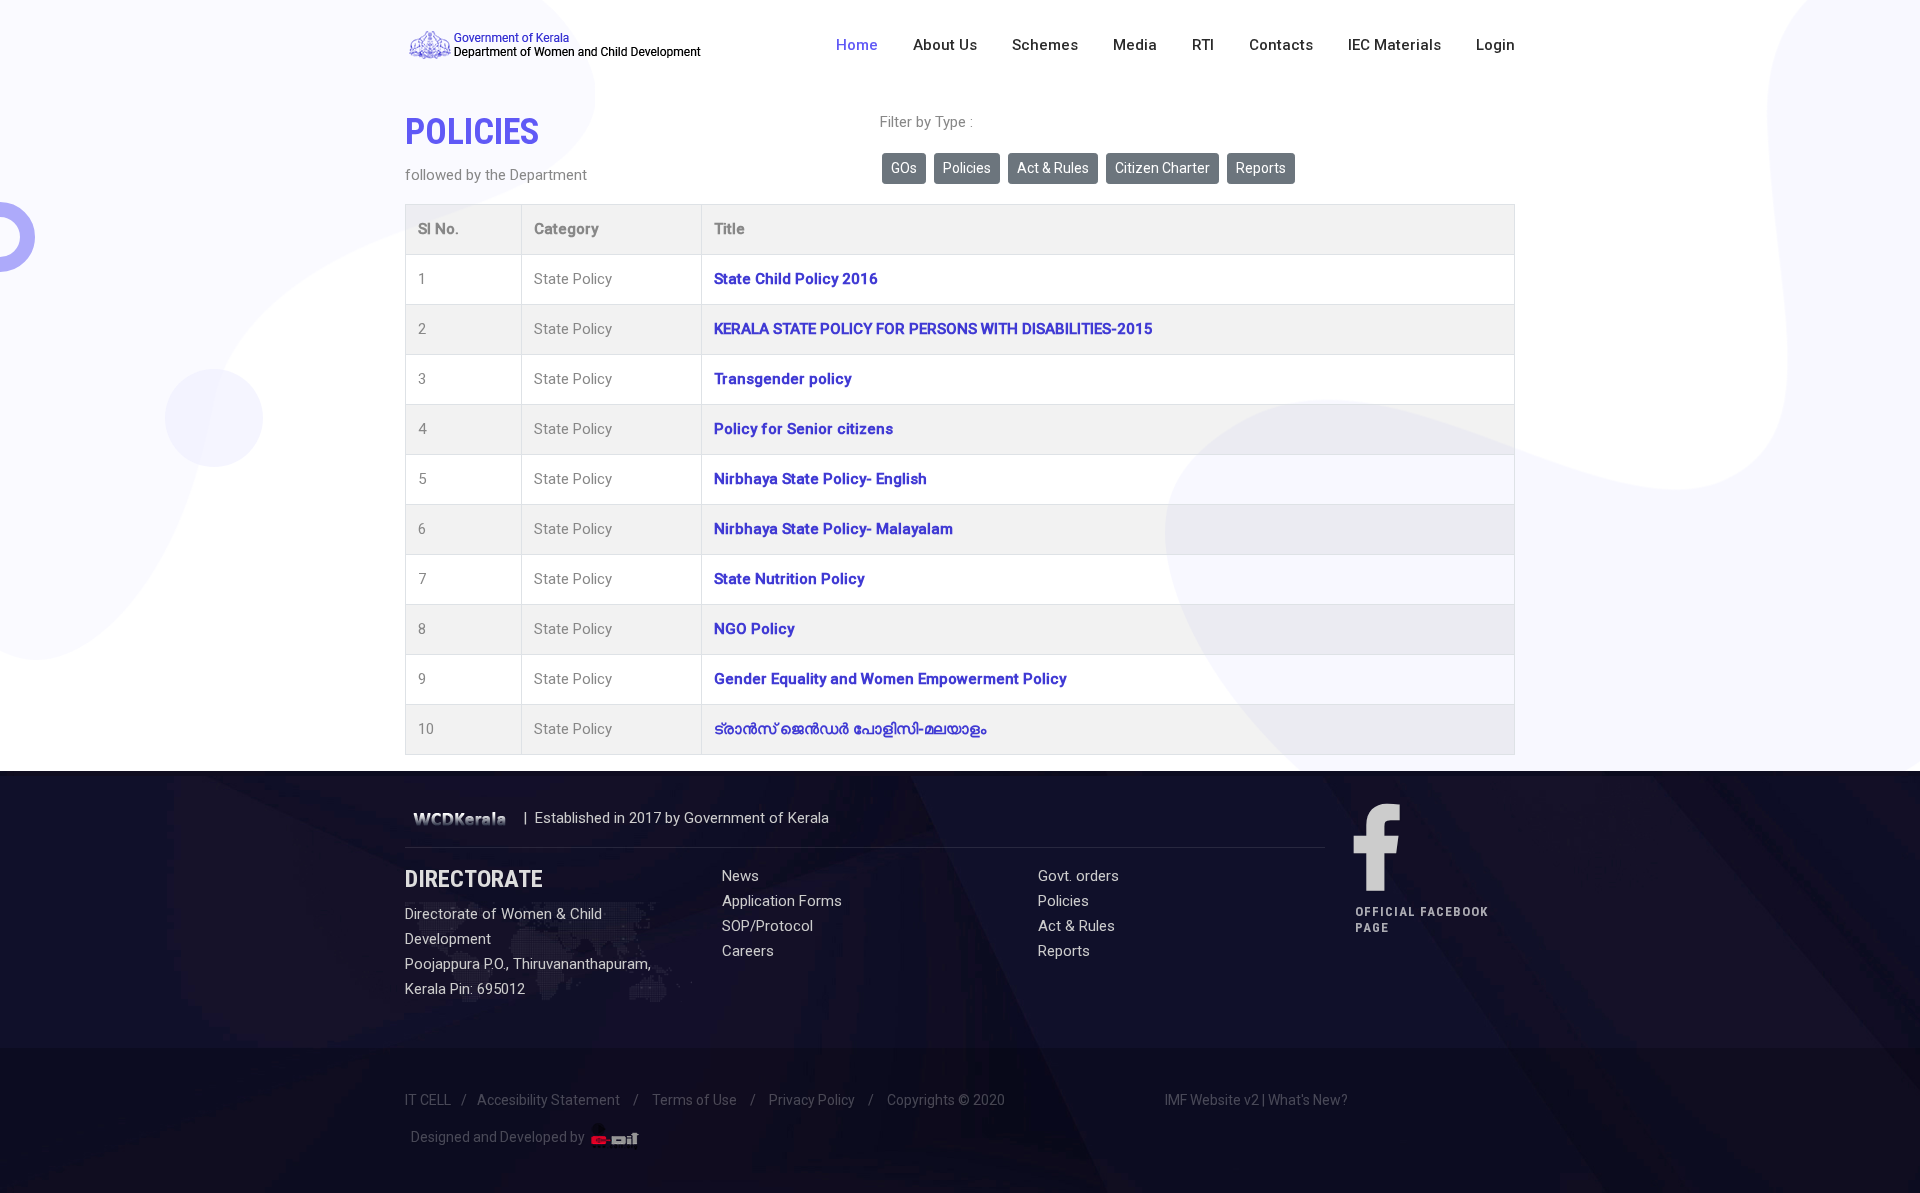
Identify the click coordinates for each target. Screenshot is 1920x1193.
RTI (1203, 45)
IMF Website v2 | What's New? (1256, 1100)
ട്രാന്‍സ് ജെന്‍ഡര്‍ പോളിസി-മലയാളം (850, 729)
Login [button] (1495, 45)
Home (857, 45)
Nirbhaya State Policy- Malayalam (833, 529)
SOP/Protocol (767, 926)
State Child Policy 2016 (796, 279)
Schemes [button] (1045, 45)
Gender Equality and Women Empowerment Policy (890, 679)
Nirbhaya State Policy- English (820, 479)
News (740, 876)
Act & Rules (1053, 168)
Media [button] (1135, 45)
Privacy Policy (812, 1100)
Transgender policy (782, 379)
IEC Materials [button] (1394, 45)
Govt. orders (1078, 876)
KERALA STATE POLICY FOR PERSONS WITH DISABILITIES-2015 (933, 329)
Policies (967, 168)
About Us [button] (945, 45)
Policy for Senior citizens (803, 429)
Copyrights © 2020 (946, 1100)
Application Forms (782, 901)
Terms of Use (694, 1100)
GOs (904, 168)
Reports (1261, 168)
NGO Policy (754, 629)
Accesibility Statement (548, 1100)
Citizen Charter (1162, 168)
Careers (748, 951)
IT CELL (428, 1100)
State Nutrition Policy (789, 579)
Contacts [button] (1281, 45)
